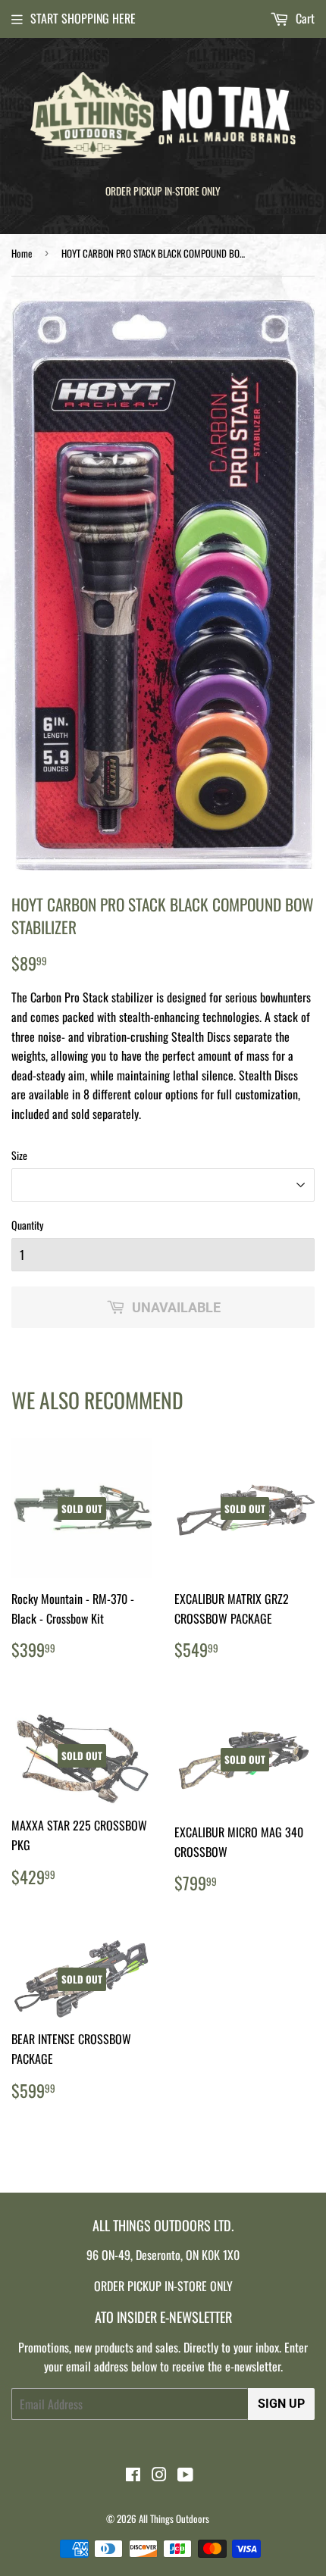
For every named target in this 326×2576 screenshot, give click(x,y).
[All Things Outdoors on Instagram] (159, 2475)
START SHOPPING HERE (83, 18)
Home (22, 253)
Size (19, 1155)
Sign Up (281, 2404)
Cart (304, 18)
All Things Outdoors (174, 2518)
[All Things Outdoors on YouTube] (185, 2475)
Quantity (27, 1225)
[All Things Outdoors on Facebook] (133, 2475)
